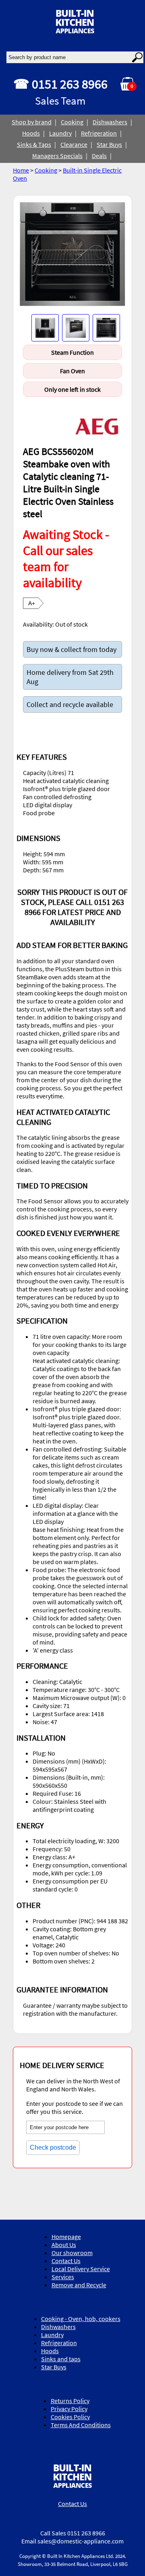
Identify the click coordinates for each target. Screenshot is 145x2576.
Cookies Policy (70, 2417)
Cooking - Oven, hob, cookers (81, 2319)
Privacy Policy (69, 2409)
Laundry (60, 133)
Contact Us (66, 2261)
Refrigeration (99, 133)
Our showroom (72, 2253)
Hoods (31, 133)
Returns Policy (70, 2401)
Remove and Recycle (79, 2285)
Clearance (74, 144)
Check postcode (53, 2147)
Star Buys (109, 144)
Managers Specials (57, 156)
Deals (99, 156)
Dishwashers (110, 122)
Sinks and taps (61, 2359)
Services (63, 2277)
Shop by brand (32, 122)
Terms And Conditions (81, 2425)
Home (21, 170)
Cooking (72, 122)
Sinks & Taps (34, 144)
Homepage (66, 2237)
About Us (64, 2245)
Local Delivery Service (81, 2269)
